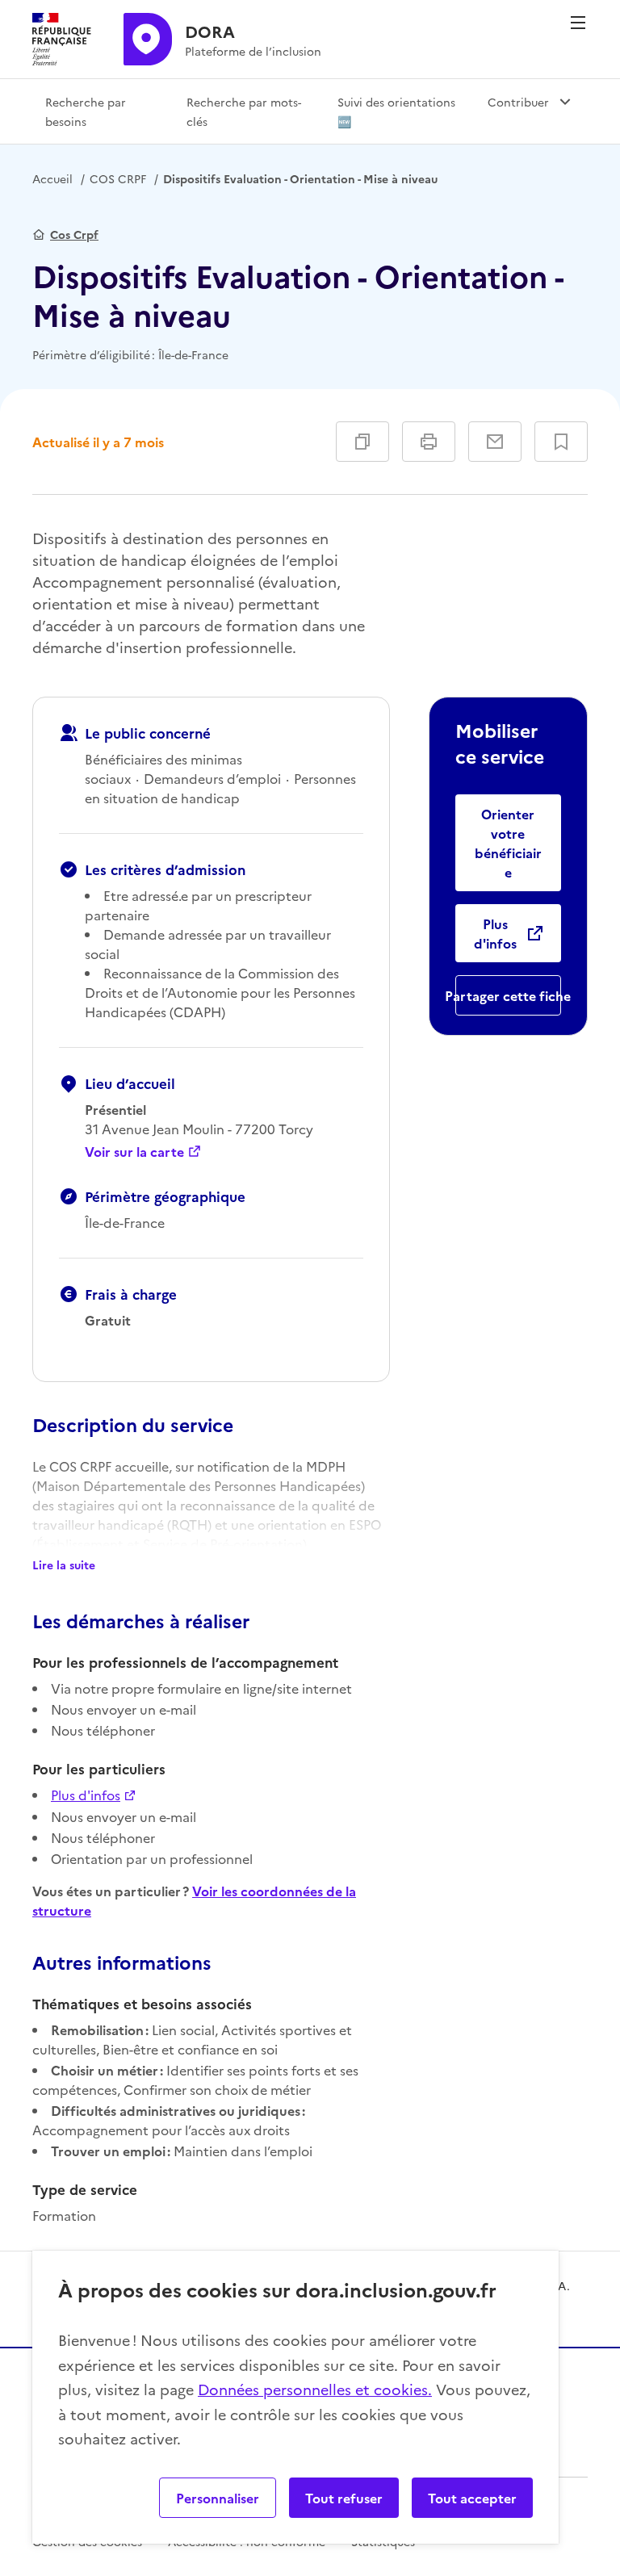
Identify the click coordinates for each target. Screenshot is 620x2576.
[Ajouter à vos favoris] (561, 442)
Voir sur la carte (134, 1151)
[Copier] (362, 442)
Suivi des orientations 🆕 (396, 111)
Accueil (52, 178)
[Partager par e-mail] (495, 442)
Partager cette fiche (508, 995)
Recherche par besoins (86, 111)
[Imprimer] (429, 442)
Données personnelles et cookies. (315, 2389)
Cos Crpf (74, 234)
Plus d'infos (86, 1795)
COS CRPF (118, 178)
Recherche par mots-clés (244, 111)
